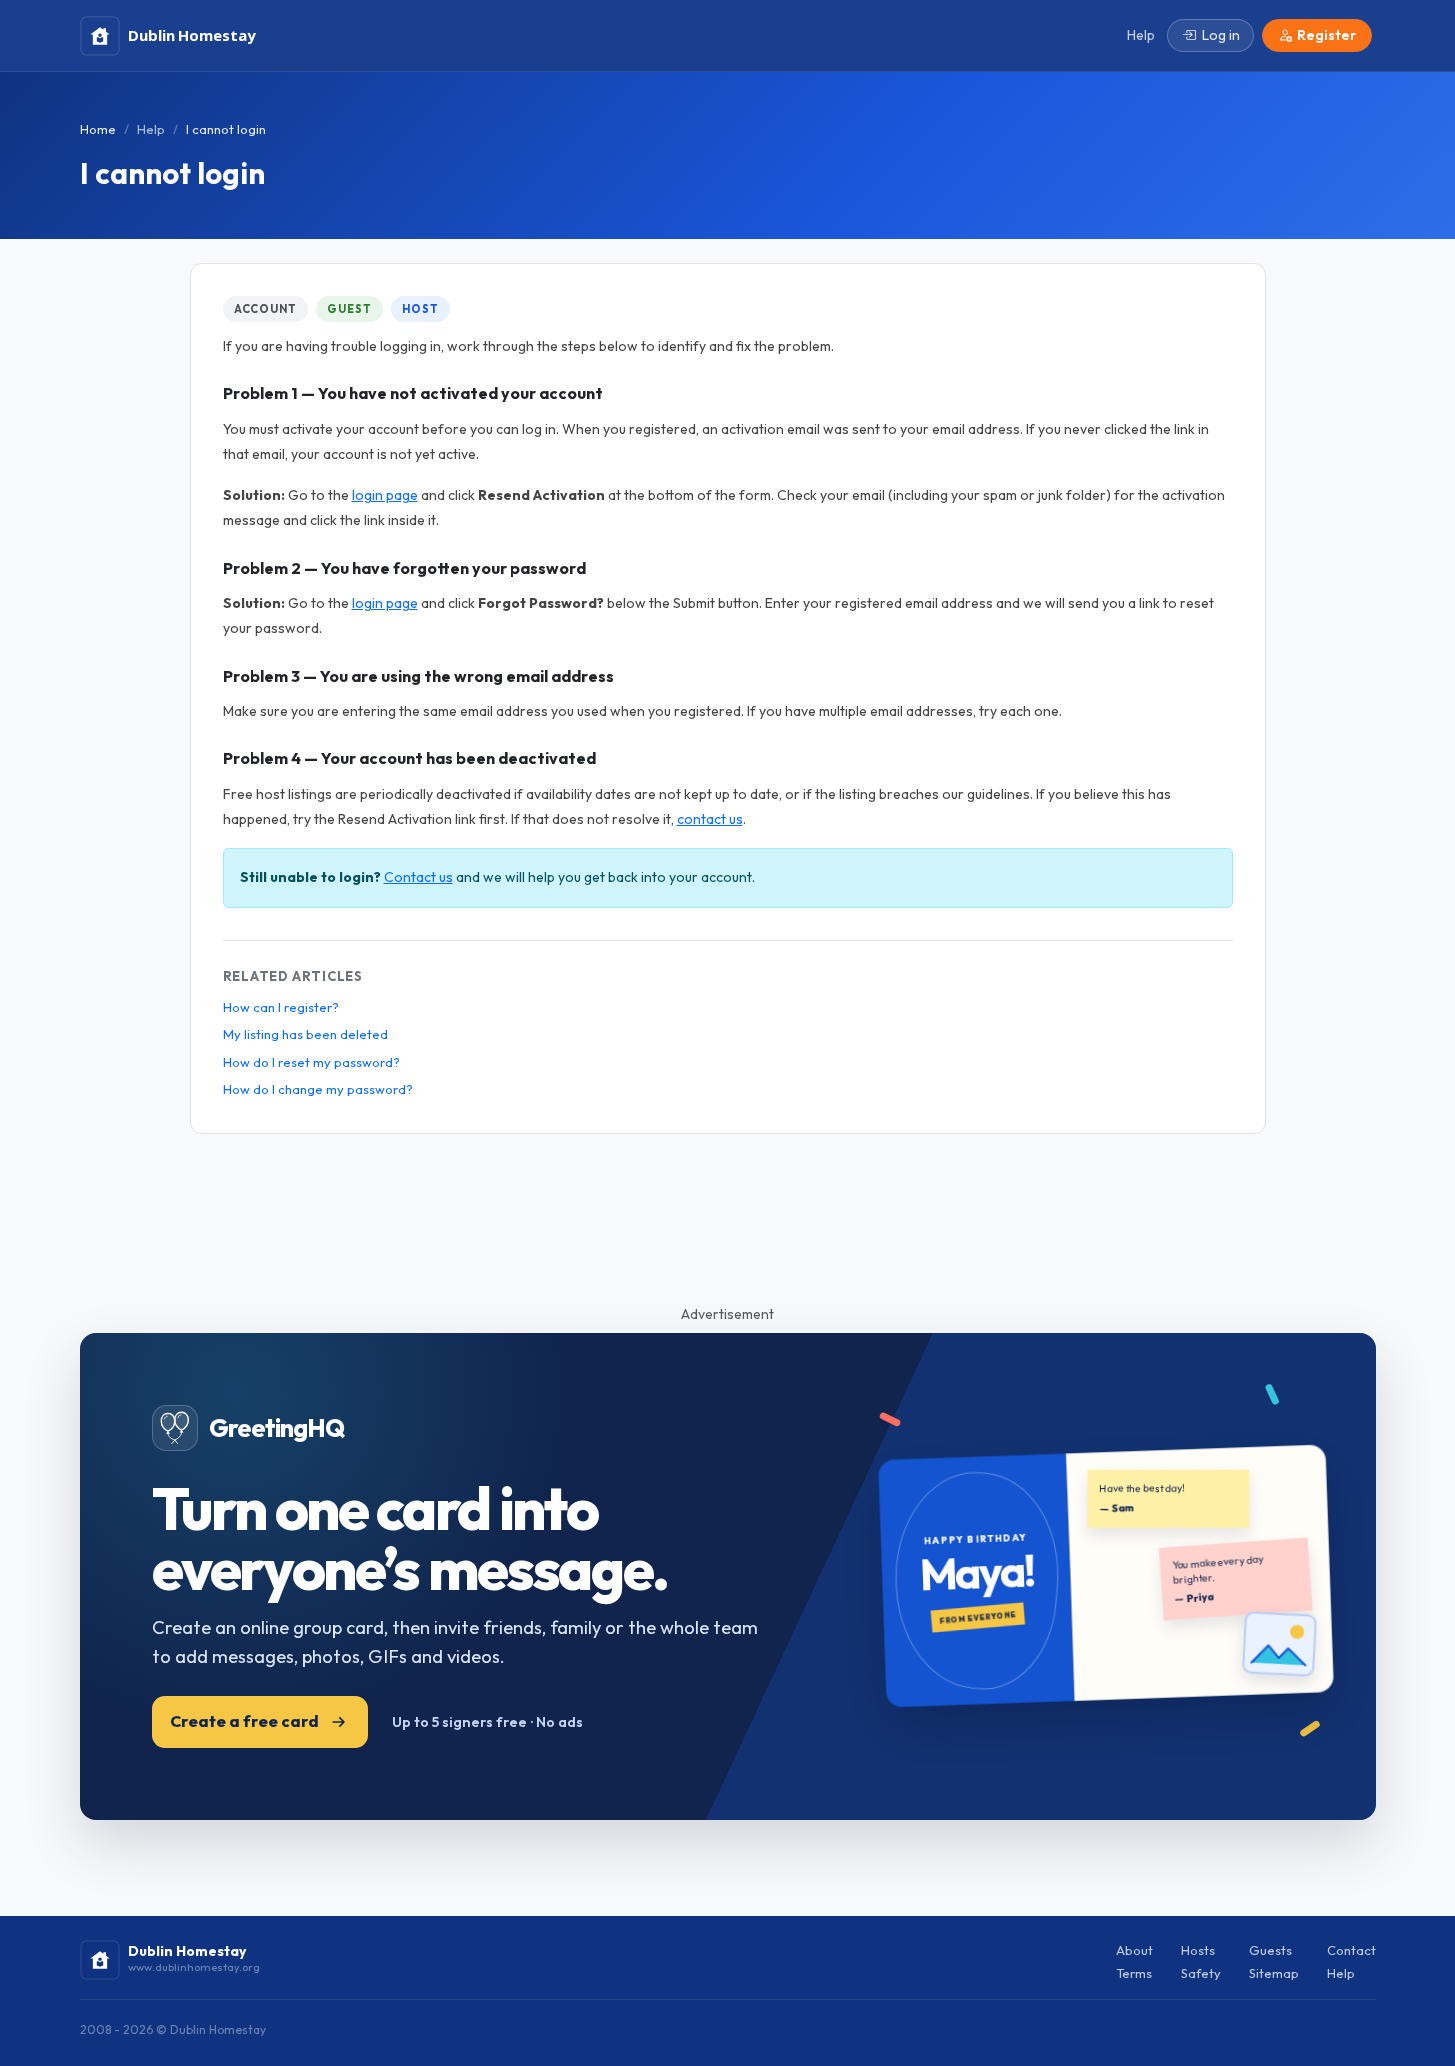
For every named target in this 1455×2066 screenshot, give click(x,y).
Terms (1134, 1973)
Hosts (1198, 1950)
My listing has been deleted (305, 1034)
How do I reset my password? (311, 1062)
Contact (1351, 1950)
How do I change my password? (318, 1089)
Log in (1221, 35)
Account (265, 309)
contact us (710, 819)
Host (420, 309)
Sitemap (1274, 1973)
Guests (1270, 1950)
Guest (349, 309)
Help (151, 129)
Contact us (418, 877)
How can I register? (281, 1007)
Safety (1201, 1973)
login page (385, 495)
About (1134, 1950)
